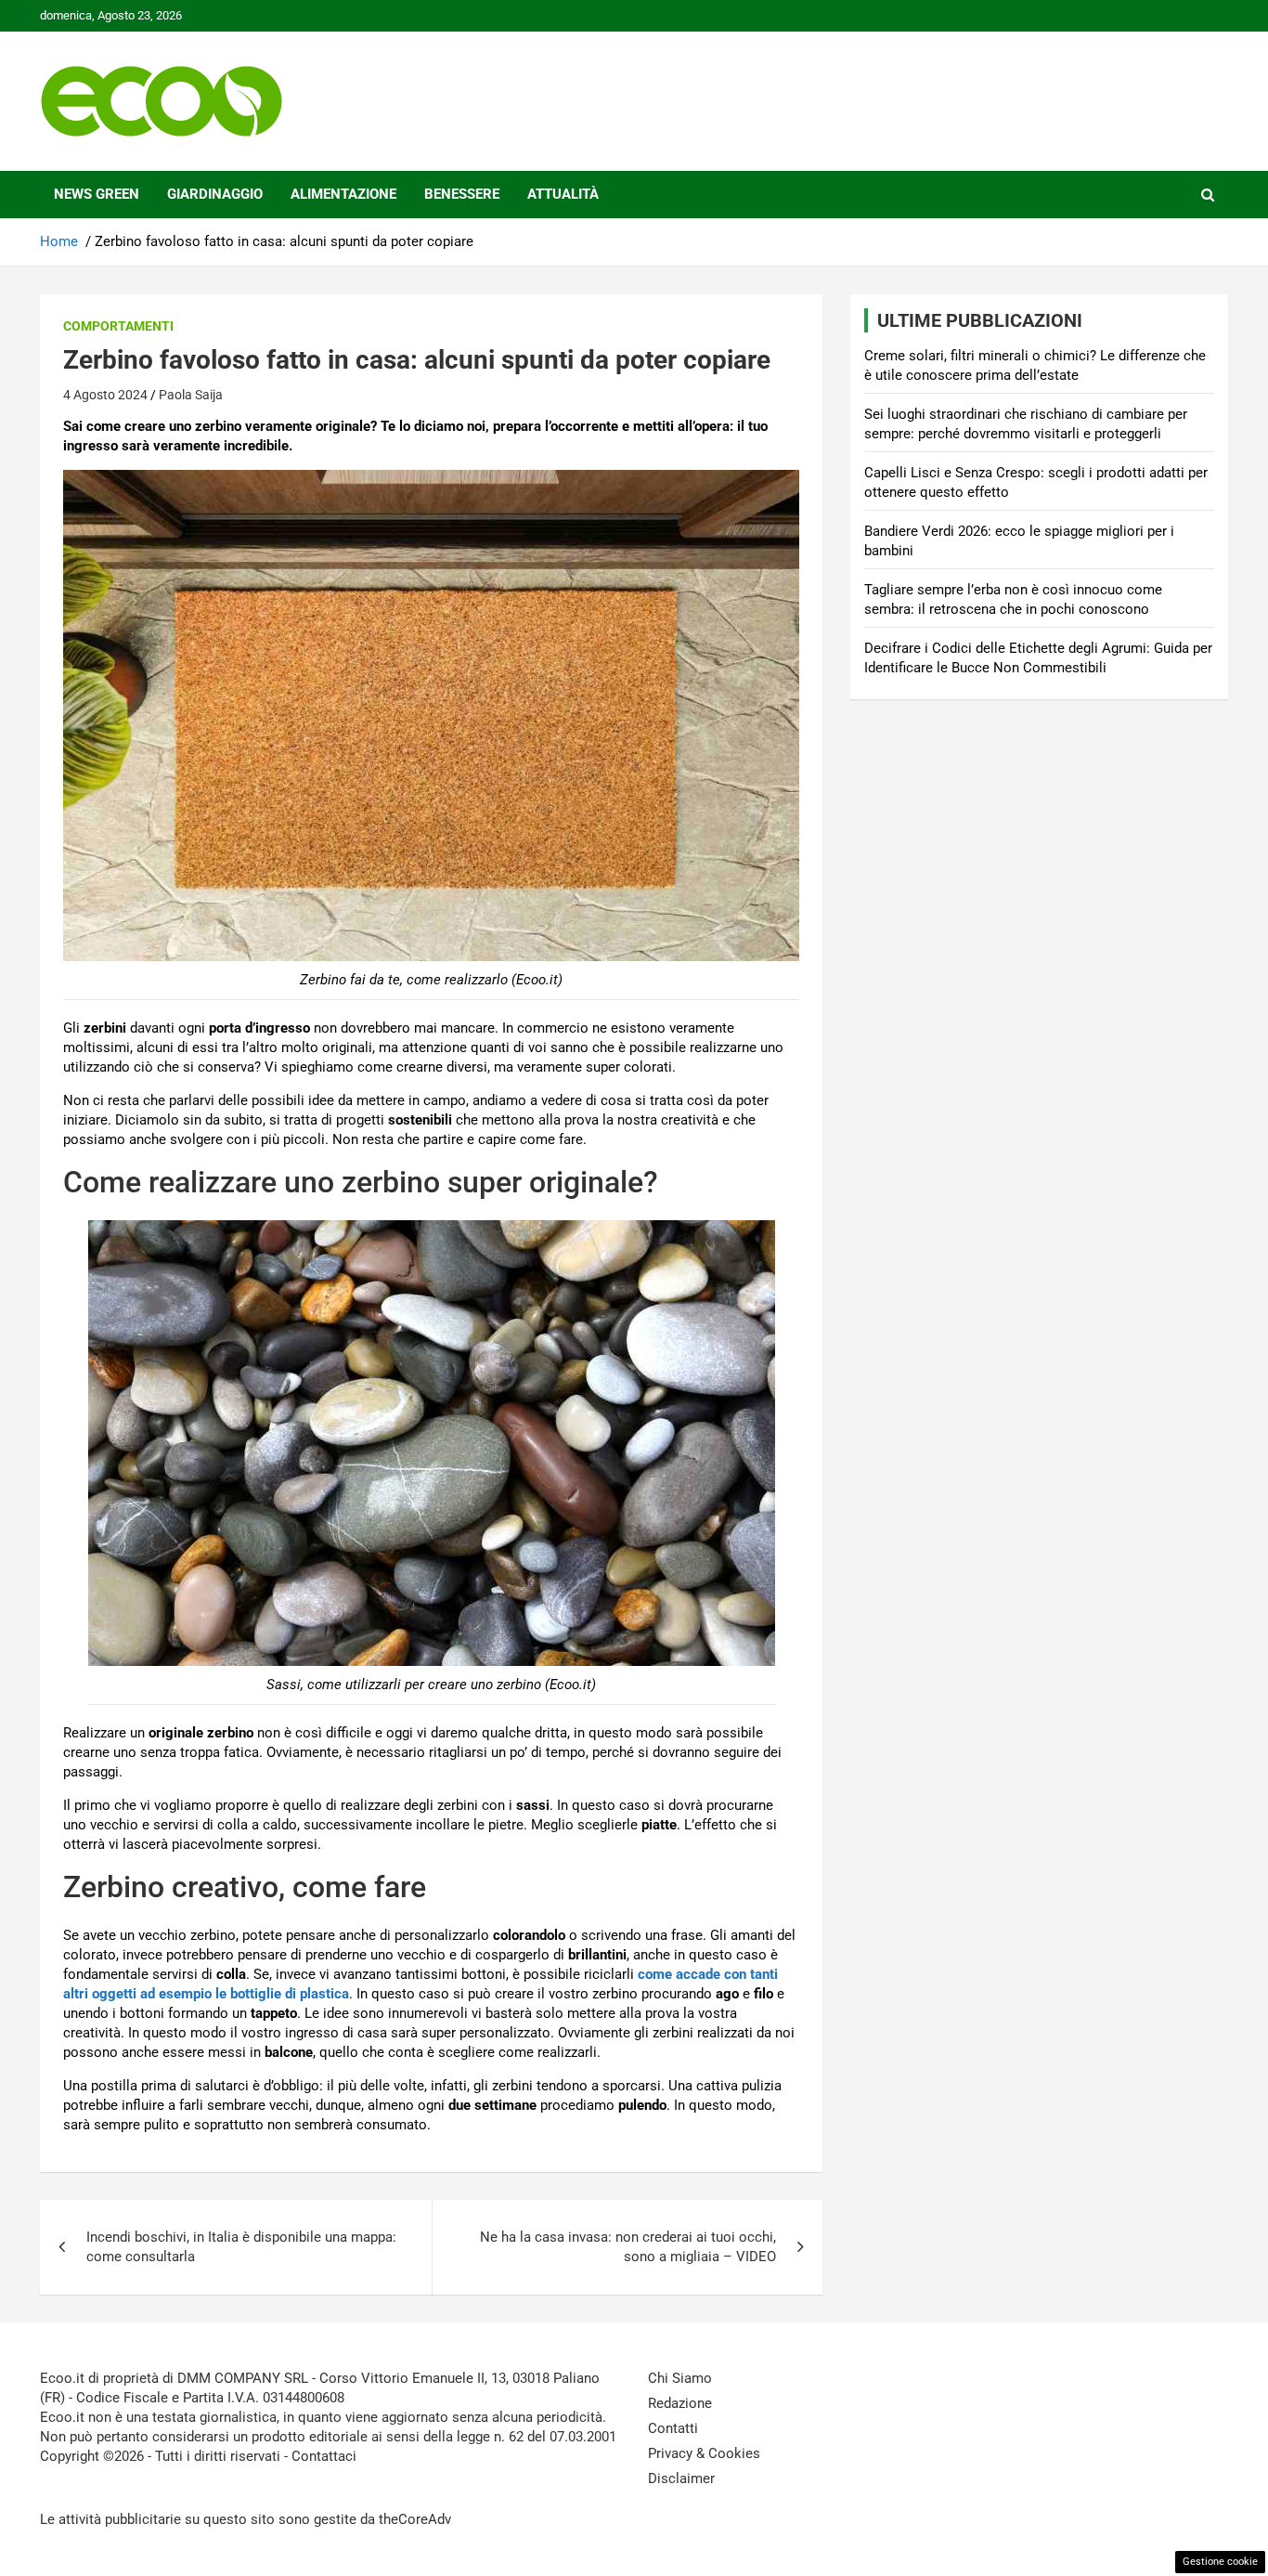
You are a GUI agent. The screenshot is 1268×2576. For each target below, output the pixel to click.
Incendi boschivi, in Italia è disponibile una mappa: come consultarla (241, 2247)
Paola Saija (191, 395)
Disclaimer (681, 2478)
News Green (97, 194)
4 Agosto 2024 (105, 395)
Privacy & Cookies (704, 2453)
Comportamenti (118, 326)
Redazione (680, 2403)
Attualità (563, 194)
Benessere (462, 194)
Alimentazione (343, 194)
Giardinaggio (215, 194)
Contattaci (324, 2456)
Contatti (673, 2428)
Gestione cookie (1220, 2562)
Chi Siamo (680, 2378)
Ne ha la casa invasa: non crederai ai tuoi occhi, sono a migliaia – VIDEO (628, 2247)
